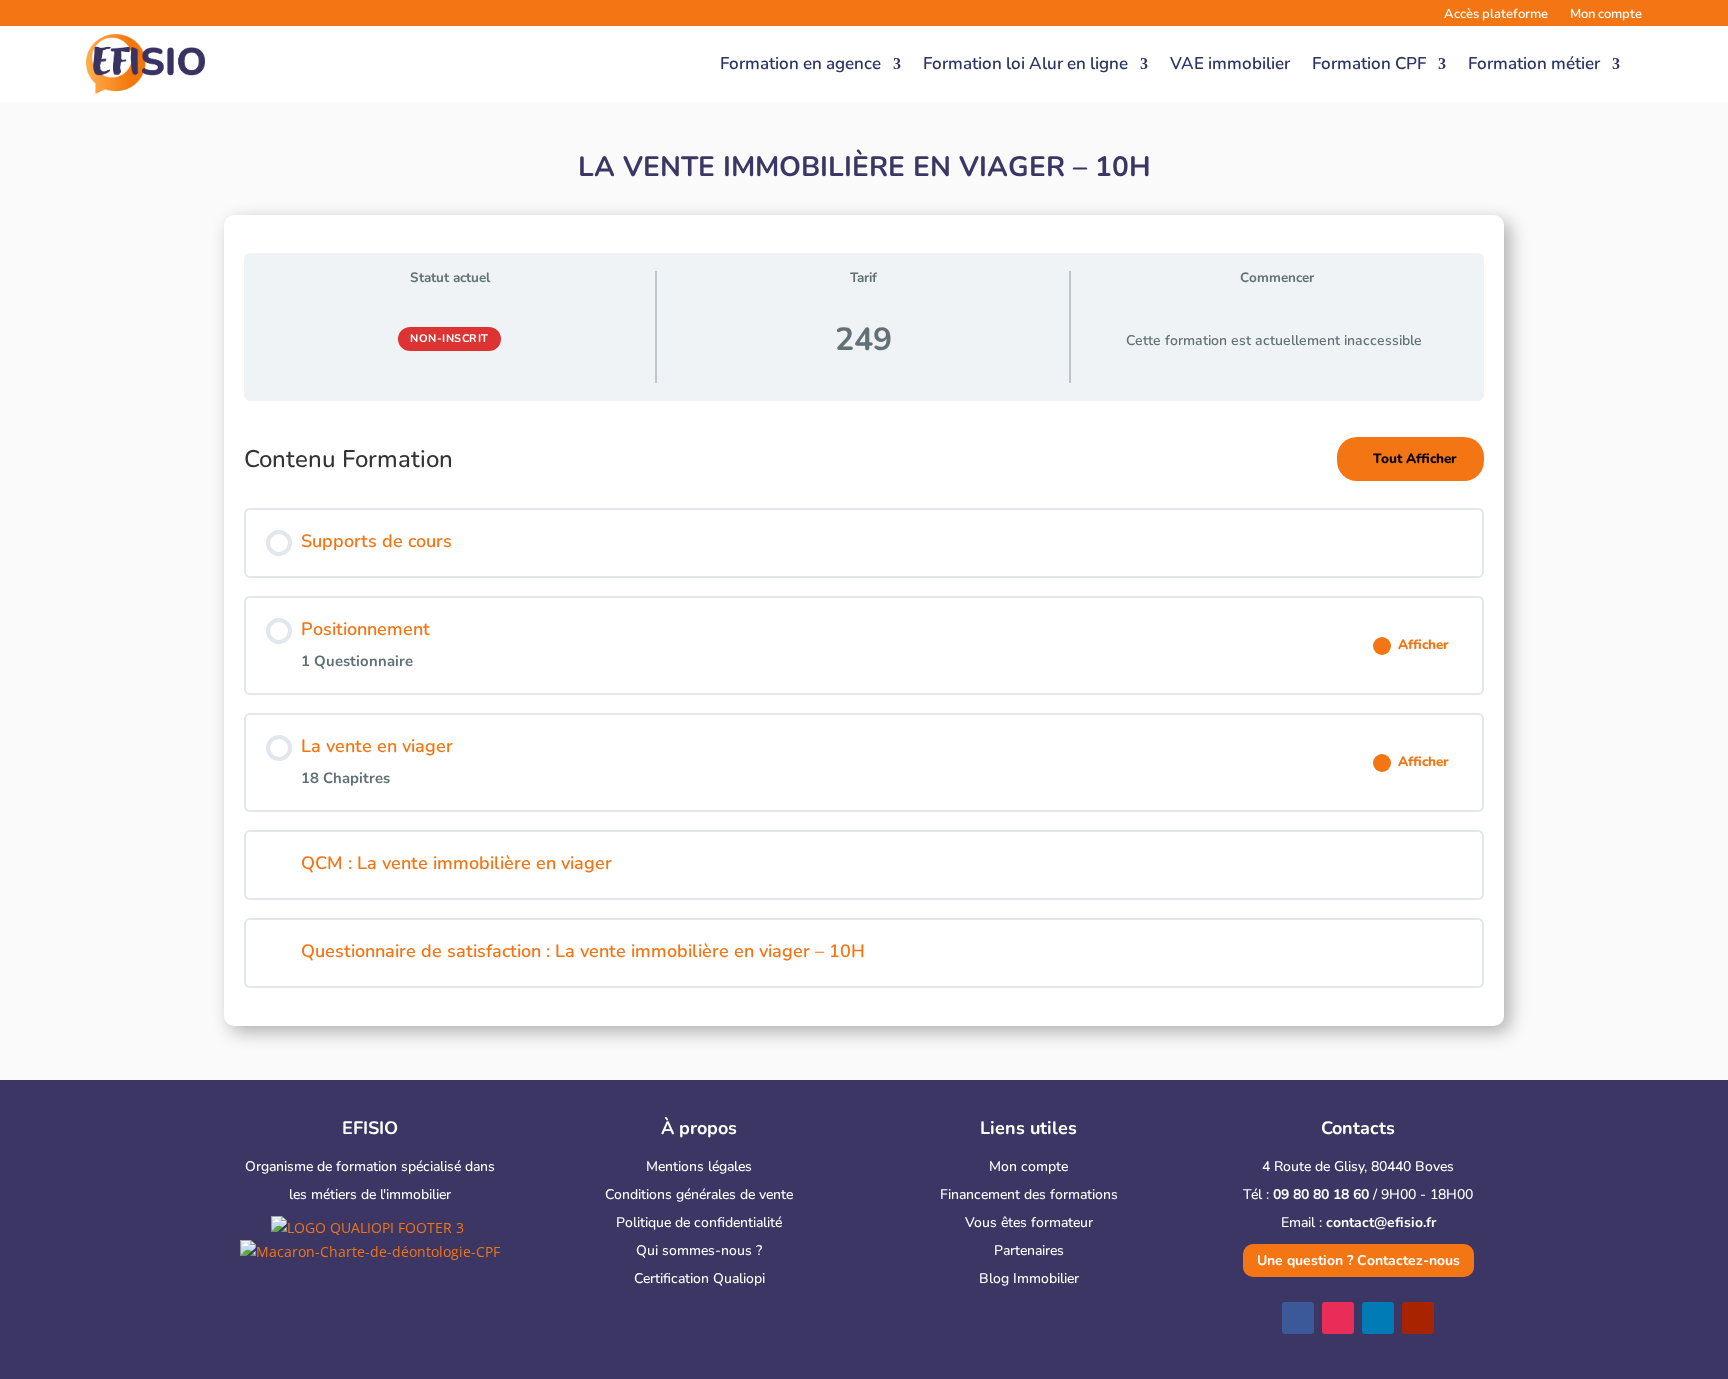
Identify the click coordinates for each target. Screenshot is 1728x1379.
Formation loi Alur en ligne (1025, 63)
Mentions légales (699, 1166)
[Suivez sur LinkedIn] (1378, 1318)
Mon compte (1028, 1166)
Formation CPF (1369, 63)
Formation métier (1534, 63)
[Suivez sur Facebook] (1298, 1318)
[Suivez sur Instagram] (1338, 1318)
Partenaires (1029, 1250)
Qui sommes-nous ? (699, 1250)
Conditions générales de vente (699, 1194)
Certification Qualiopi (699, 1278)
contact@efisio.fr (1381, 1222)
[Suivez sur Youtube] (1418, 1318)
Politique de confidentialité (699, 1222)
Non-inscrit (449, 338)
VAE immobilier (1230, 63)
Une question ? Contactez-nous (1358, 1260)
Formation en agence (800, 63)
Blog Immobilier (1029, 1278)
